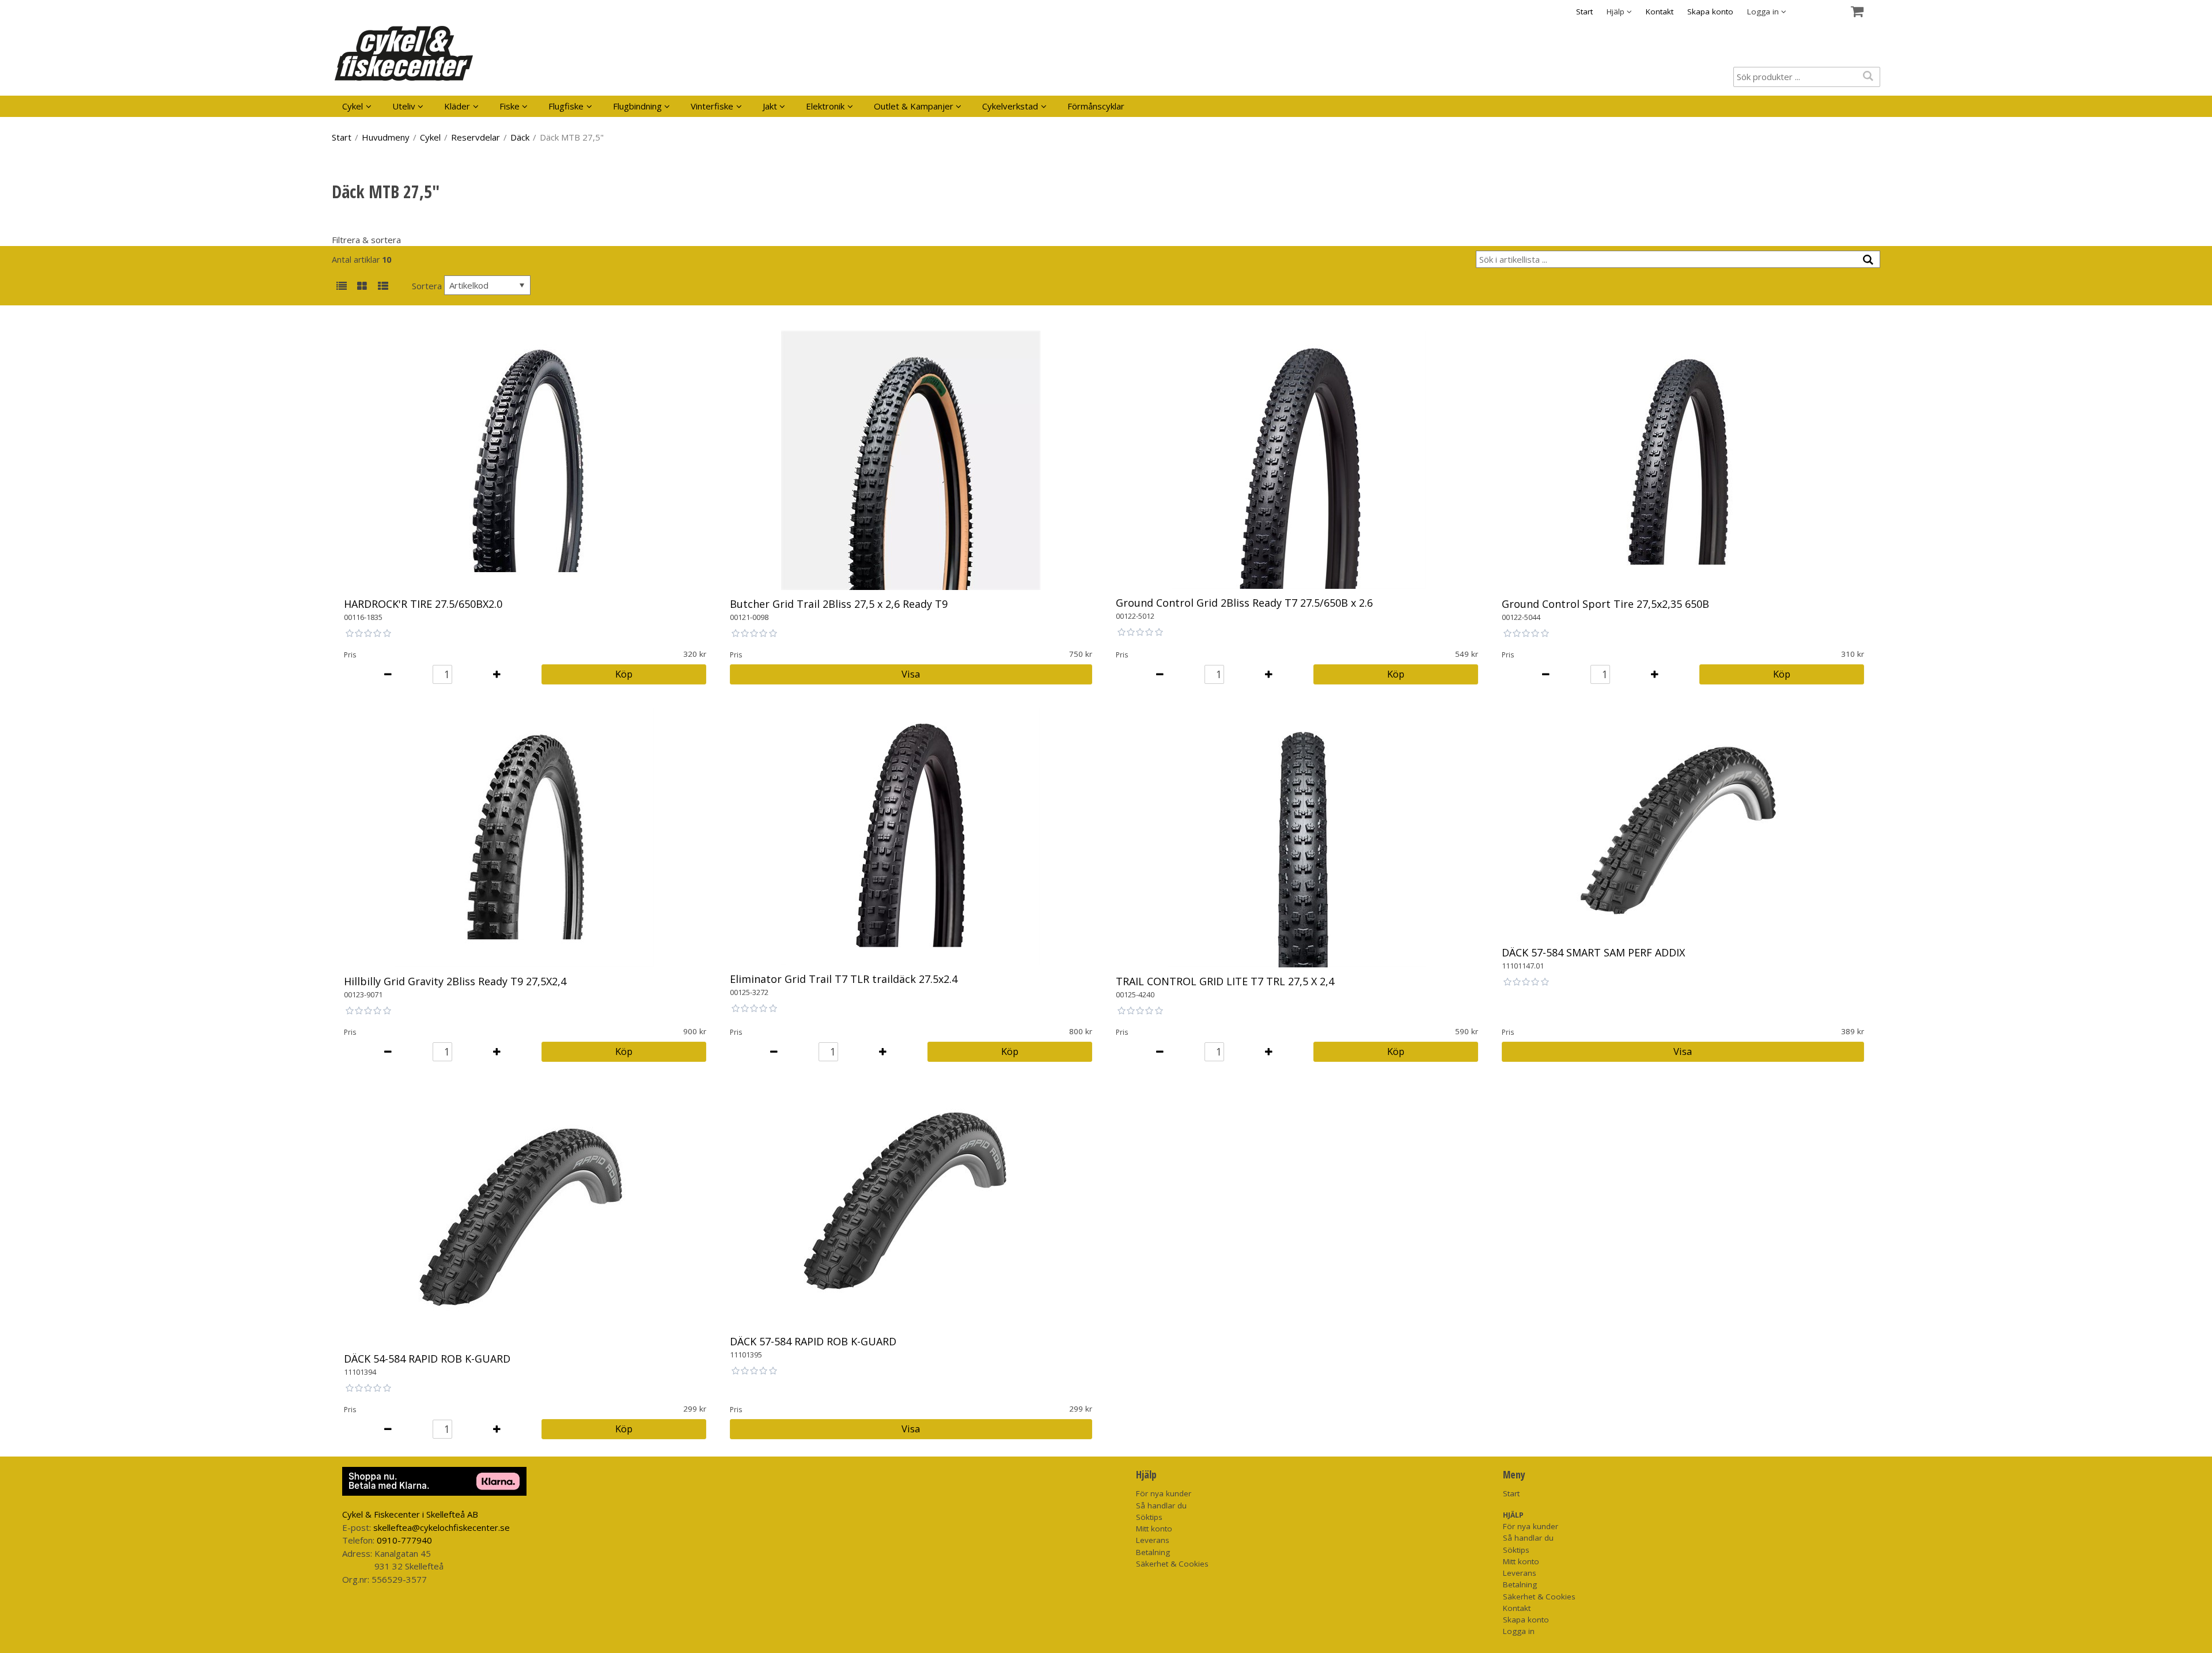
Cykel (353, 106)
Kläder (457, 106)
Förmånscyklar (1096, 106)
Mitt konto (1154, 1529)
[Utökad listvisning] (383, 287)
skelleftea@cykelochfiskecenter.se (442, 1527)
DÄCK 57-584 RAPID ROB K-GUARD (813, 1341)
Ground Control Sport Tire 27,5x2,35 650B (1605, 604)
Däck (520, 137)
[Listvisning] (341, 287)
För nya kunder (1164, 1493)
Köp (624, 674)
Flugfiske (566, 106)
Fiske (510, 106)
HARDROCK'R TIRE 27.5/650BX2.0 (423, 604)
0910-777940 (404, 1540)
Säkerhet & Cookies (1172, 1564)
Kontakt (1660, 12)
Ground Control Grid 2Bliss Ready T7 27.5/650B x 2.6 (1244, 603)
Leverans (1153, 1540)
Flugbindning (637, 106)
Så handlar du (1161, 1506)
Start (1584, 12)
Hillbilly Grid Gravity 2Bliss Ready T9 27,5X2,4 (455, 981)
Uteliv (404, 106)
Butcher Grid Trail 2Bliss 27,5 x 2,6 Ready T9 (839, 604)
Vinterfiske (712, 106)
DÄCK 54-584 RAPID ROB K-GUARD (427, 1359)
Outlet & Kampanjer (914, 106)
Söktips (1149, 1517)
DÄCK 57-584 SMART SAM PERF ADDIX (1593, 952)
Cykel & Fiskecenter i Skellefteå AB (410, 1514)
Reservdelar (476, 137)
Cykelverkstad (1010, 106)
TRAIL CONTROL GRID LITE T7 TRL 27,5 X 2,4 (1225, 981)
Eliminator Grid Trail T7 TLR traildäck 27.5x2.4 (844, 979)
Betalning (1153, 1552)
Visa (911, 674)
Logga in (1519, 1631)
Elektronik (825, 106)
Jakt (770, 106)
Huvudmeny (386, 137)
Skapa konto (1710, 12)
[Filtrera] (1868, 260)
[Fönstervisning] (362, 287)
